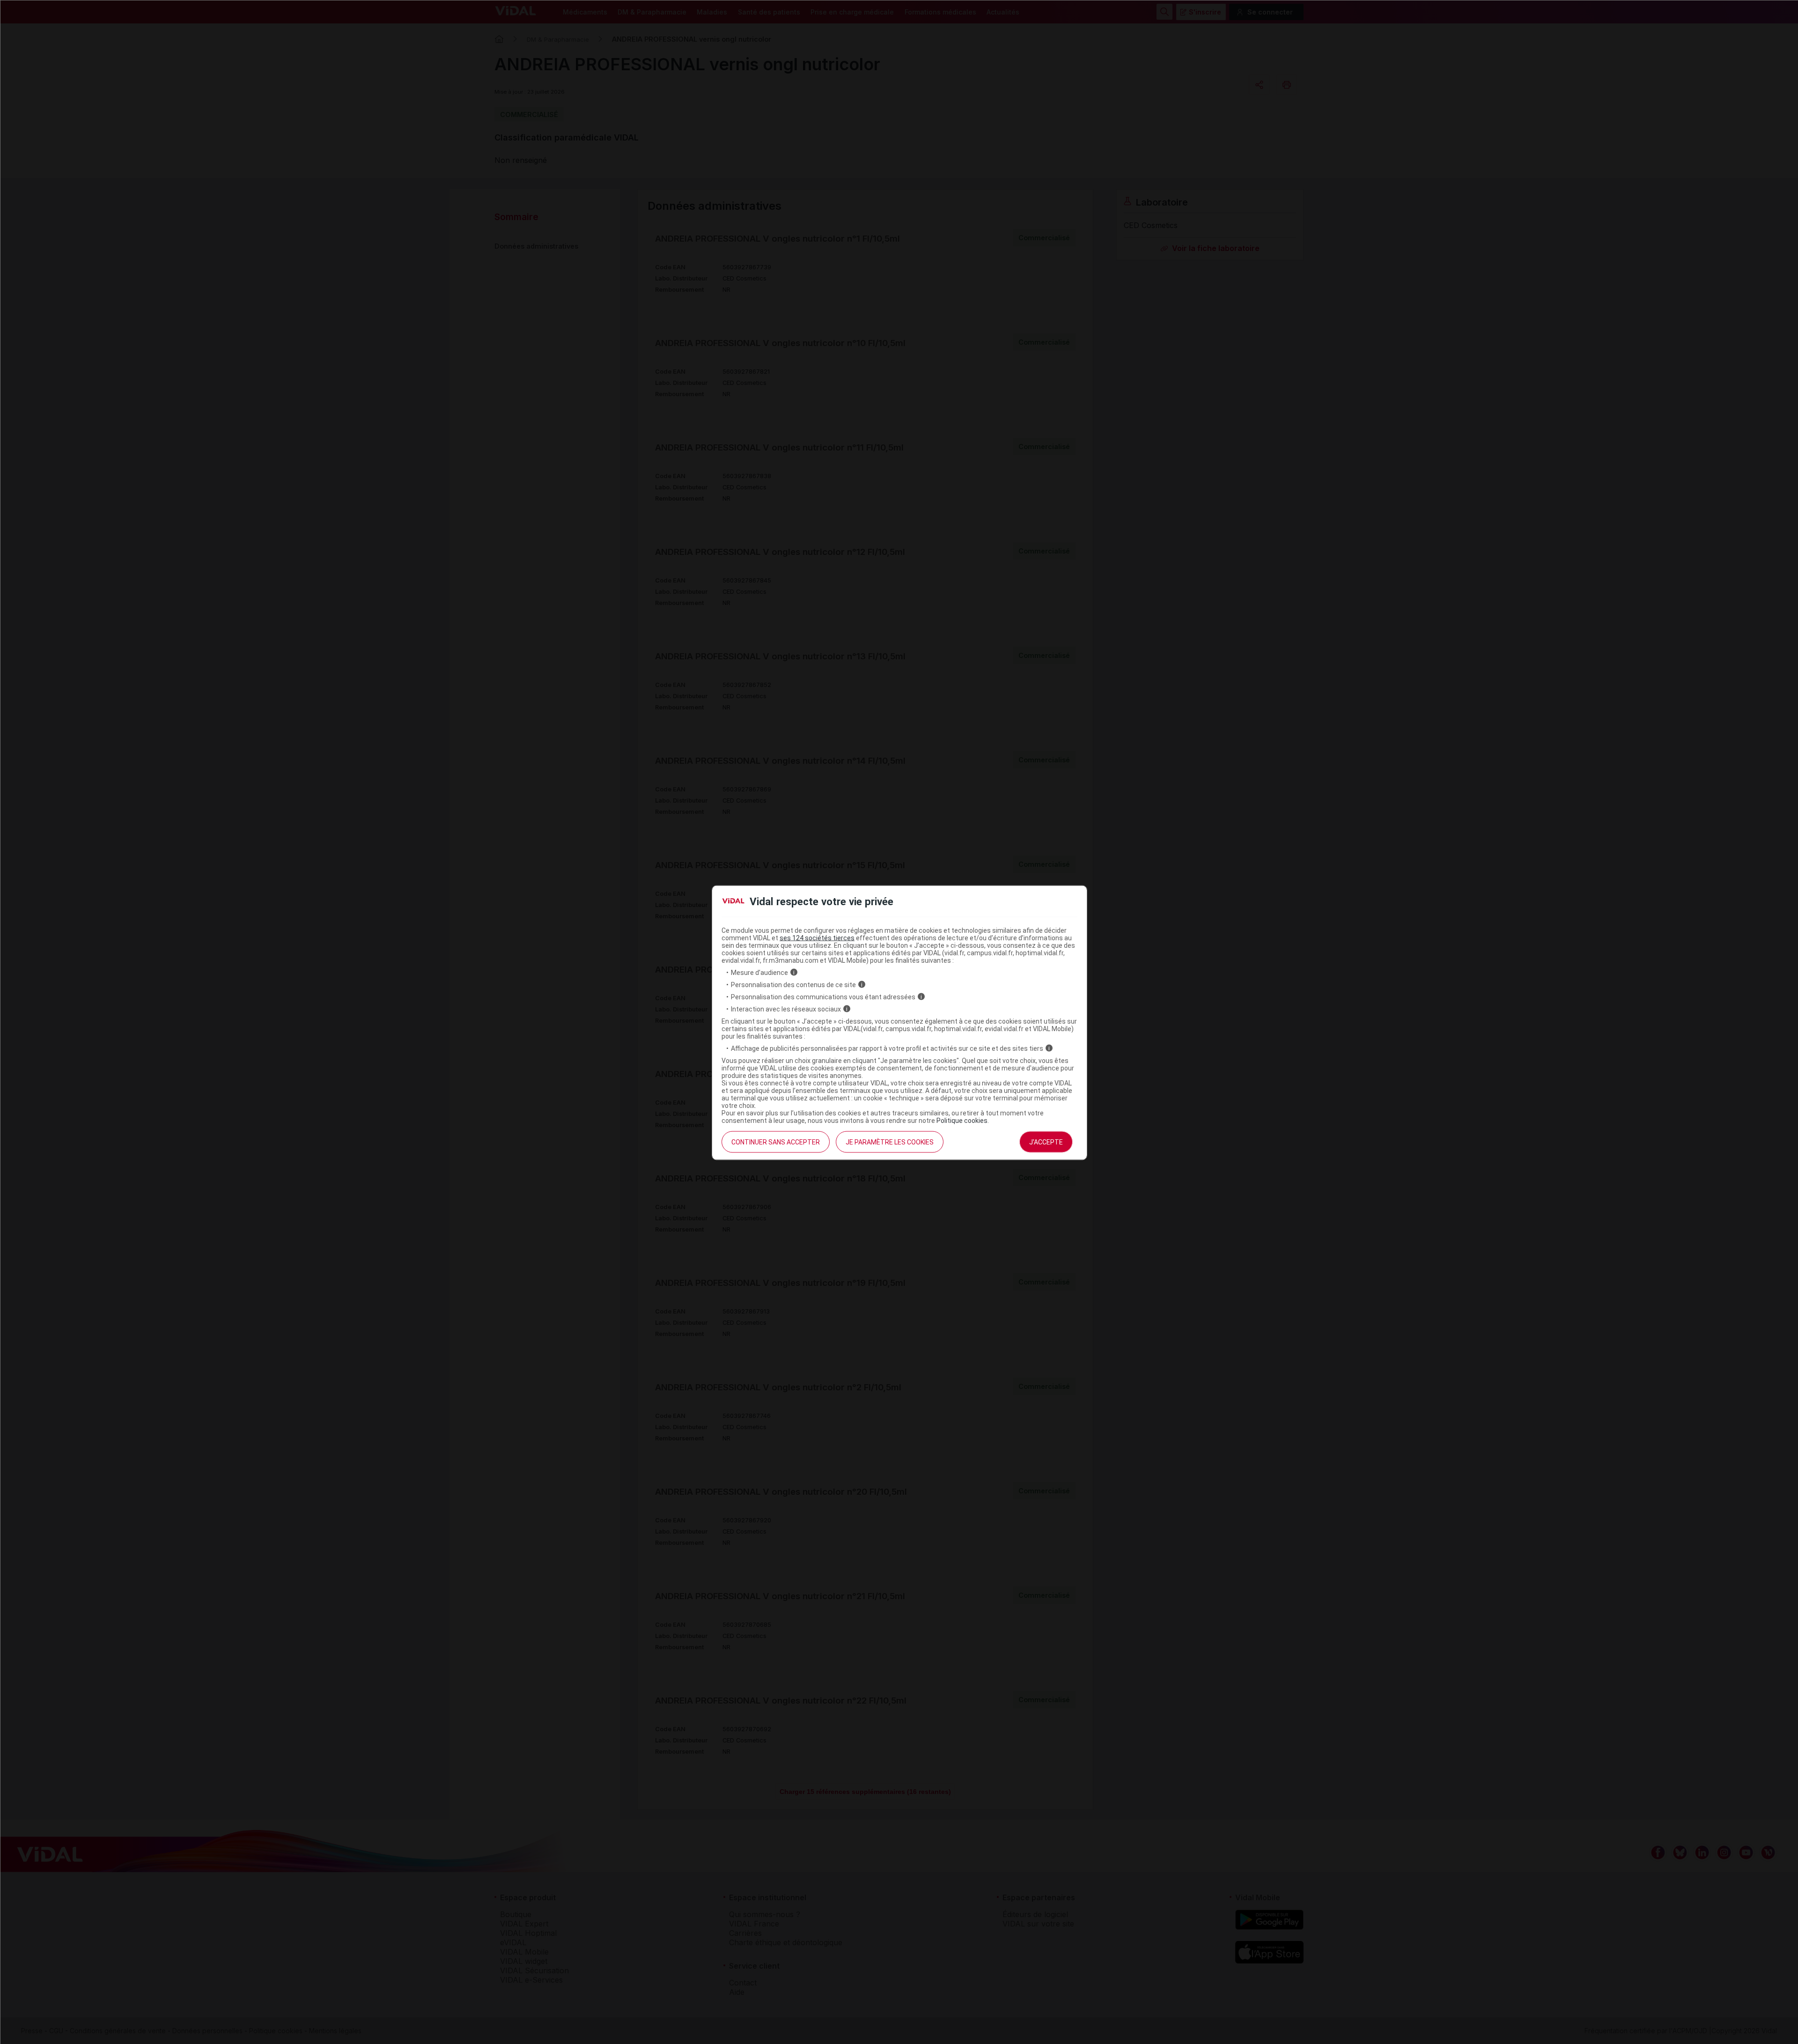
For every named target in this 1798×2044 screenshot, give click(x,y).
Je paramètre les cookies (890, 1142)
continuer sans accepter (776, 1142)
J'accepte (1046, 1142)
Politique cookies (962, 1120)
